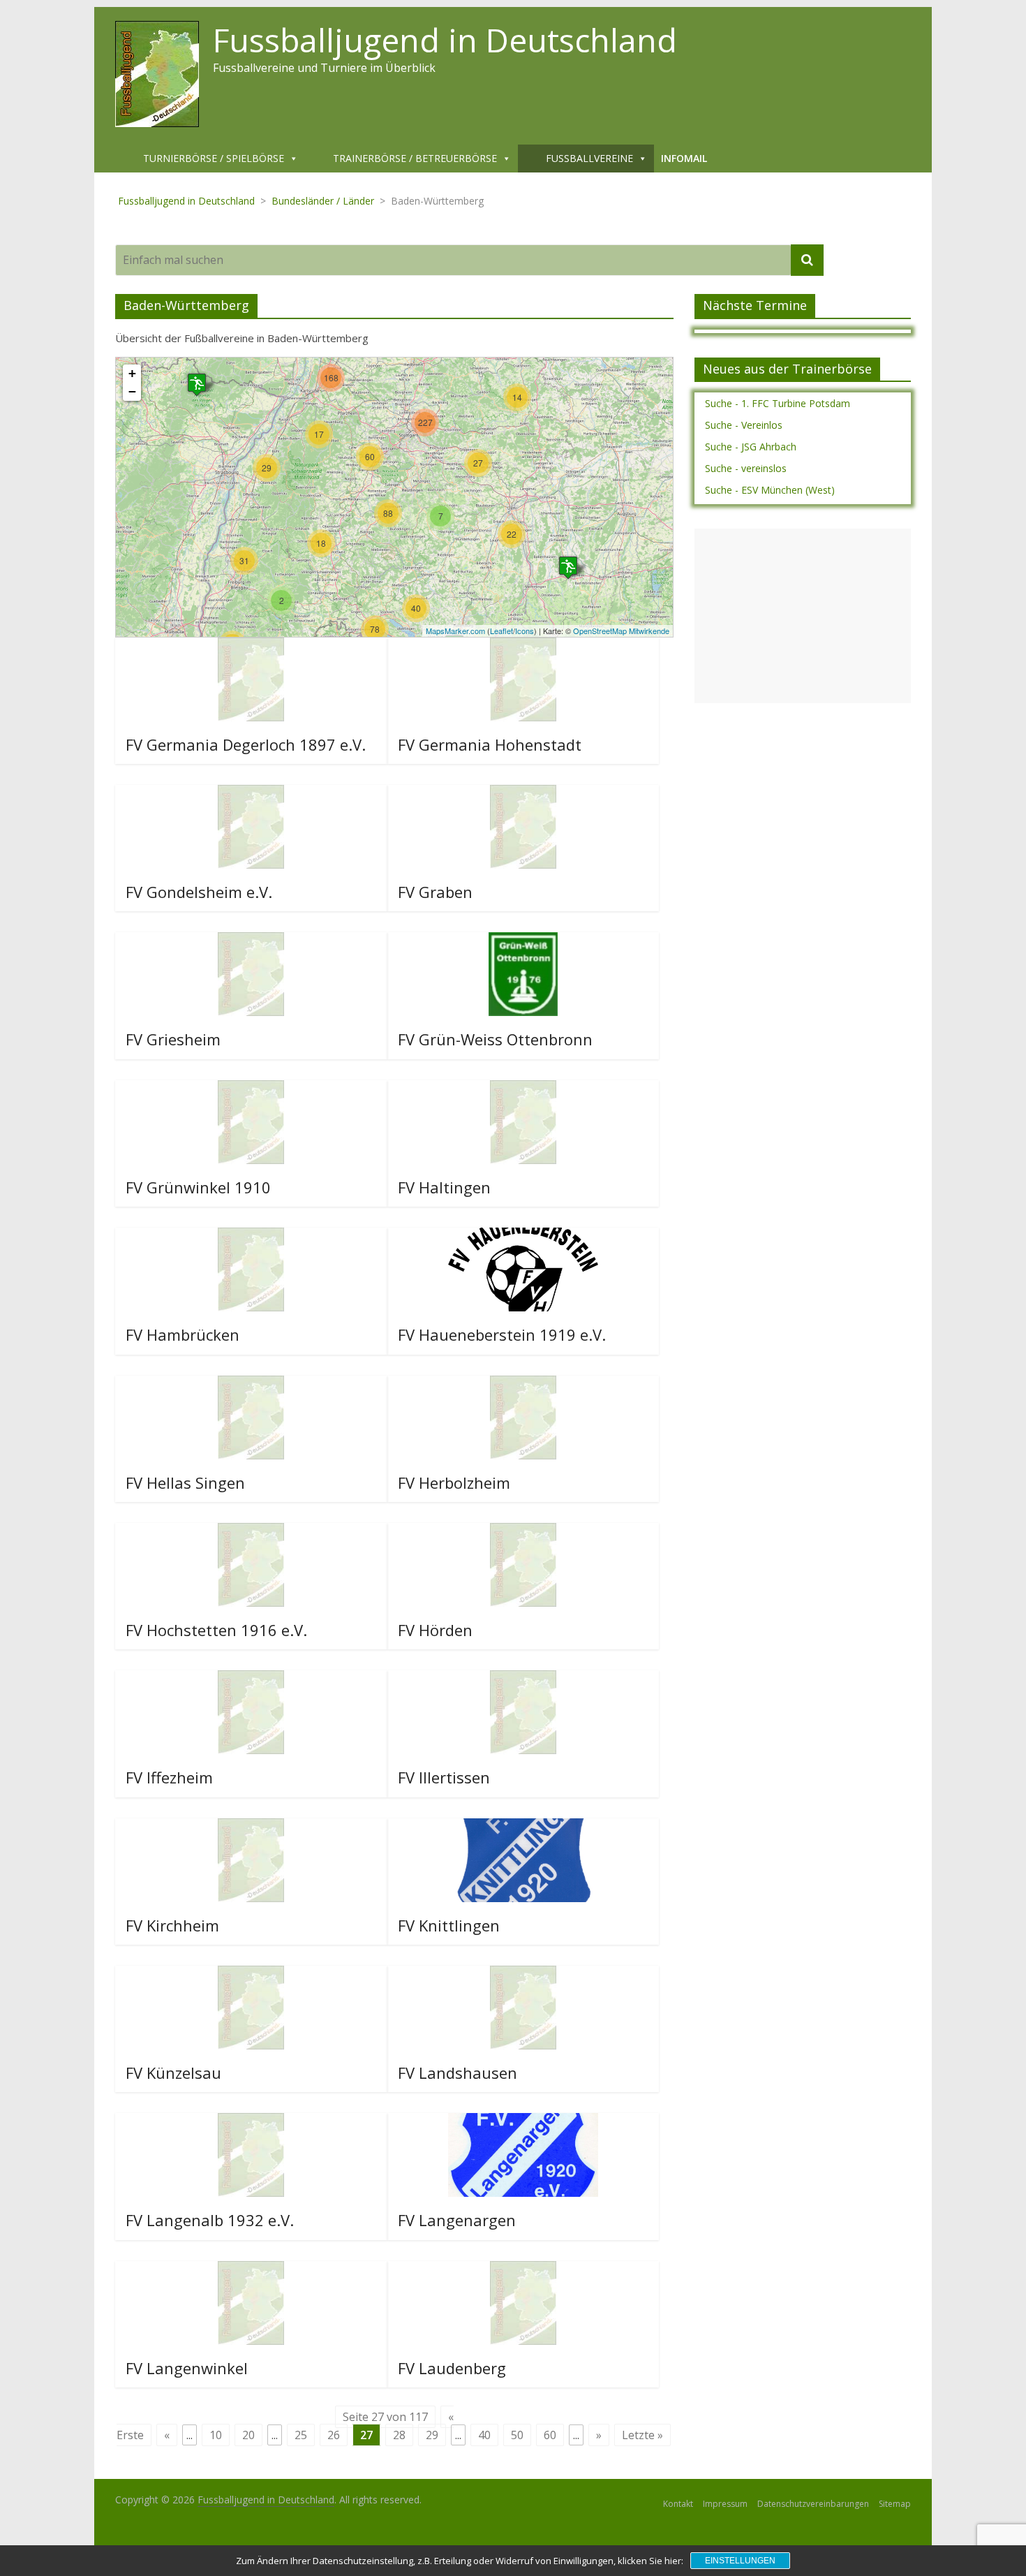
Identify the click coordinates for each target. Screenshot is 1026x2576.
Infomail (684, 158)
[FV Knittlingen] (523, 1827)
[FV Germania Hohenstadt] (523, 646)
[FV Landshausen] (523, 1974)
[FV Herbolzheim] (523, 1384)
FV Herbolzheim (454, 1482)
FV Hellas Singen (185, 1482)
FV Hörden (435, 1630)
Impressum (725, 2504)
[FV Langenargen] (523, 2121)
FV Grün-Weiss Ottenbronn (495, 1039)
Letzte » (642, 2435)
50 (517, 2435)
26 (334, 2435)
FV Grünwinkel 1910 (198, 1187)
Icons (525, 631)
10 (216, 2435)
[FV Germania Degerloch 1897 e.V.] (251, 646)
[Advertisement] (803, 616)
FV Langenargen (457, 2220)
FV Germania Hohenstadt (490, 744)
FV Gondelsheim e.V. (199, 892)
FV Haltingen (444, 1187)
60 (550, 2435)
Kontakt (678, 2504)
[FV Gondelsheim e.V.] (251, 793)
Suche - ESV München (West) (770, 490)
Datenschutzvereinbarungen (813, 2504)
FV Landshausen (458, 2073)
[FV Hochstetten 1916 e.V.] (251, 1531)
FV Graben (435, 892)
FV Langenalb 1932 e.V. (210, 2220)
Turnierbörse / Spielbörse (214, 158)
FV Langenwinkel (187, 2368)
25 (301, 2435)
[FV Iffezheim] (251, 1679)
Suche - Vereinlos (744, 425)
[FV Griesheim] (251, 941)
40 (484, 2435)
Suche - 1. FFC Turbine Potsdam (778, 403)
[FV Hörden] (523, 1531)
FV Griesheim (173, 1039)
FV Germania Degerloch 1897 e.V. (246, 744)
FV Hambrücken (183, 1334)
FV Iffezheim (169, 1777)
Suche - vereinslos (746, 468)
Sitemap (895, 2504)
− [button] (132, 391)
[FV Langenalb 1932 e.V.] (251, 2121)
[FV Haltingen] (523, 1089)
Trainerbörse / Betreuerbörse (415, 158)
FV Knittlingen (449, 1925)
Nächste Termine (755, 305)
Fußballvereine (589, 158)
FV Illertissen (444, 1777)
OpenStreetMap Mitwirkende (621, 631)
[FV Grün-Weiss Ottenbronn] (523, 941)
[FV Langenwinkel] (251, 2269)
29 (432, 2435)
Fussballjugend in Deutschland (445, 40)
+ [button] (132, 373)
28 (399, 2435)
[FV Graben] (523, 793)
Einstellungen (740, 2561)
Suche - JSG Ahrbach (751, 447)
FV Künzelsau (173, 2073)
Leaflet (501, 631)
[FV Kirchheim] (251, 1827)
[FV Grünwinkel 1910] (251, 1089)
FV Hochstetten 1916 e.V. (216, 1630)
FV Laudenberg (452, 2368)
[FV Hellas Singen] (251, 1384)
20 (248, 2435)
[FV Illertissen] (523, 1679)
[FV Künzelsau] (251, 1974)
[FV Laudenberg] (523, 2269)
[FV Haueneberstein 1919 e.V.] (523, 1236)
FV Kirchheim (172, 1925)
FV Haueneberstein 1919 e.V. (502, 1334)
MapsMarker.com (455, 631)
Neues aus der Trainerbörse (787, 369)
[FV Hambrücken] (251, 1236)
